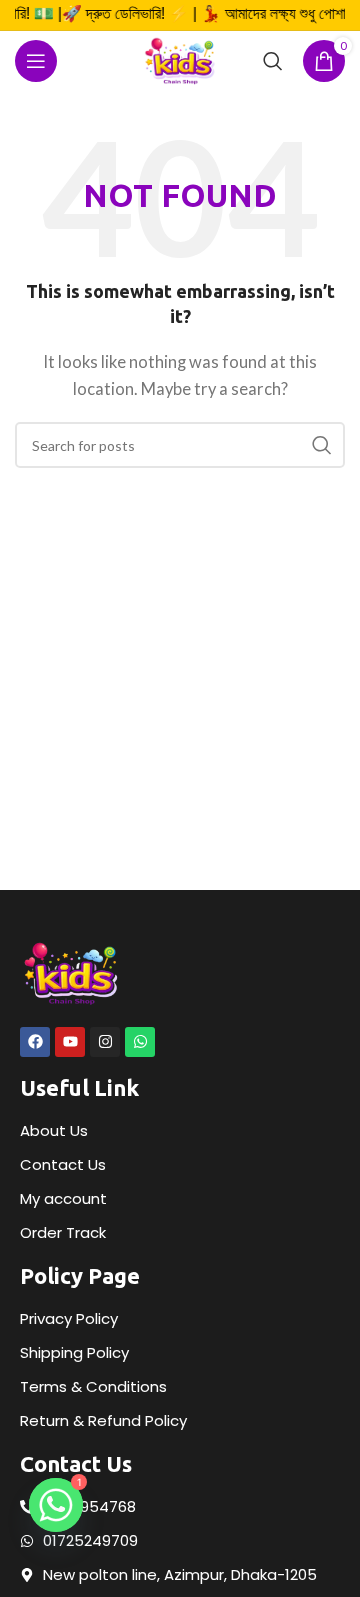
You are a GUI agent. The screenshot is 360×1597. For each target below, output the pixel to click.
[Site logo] (180, 59)
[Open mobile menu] (36, 61)
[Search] (273, 61)
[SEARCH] (322, 445)
